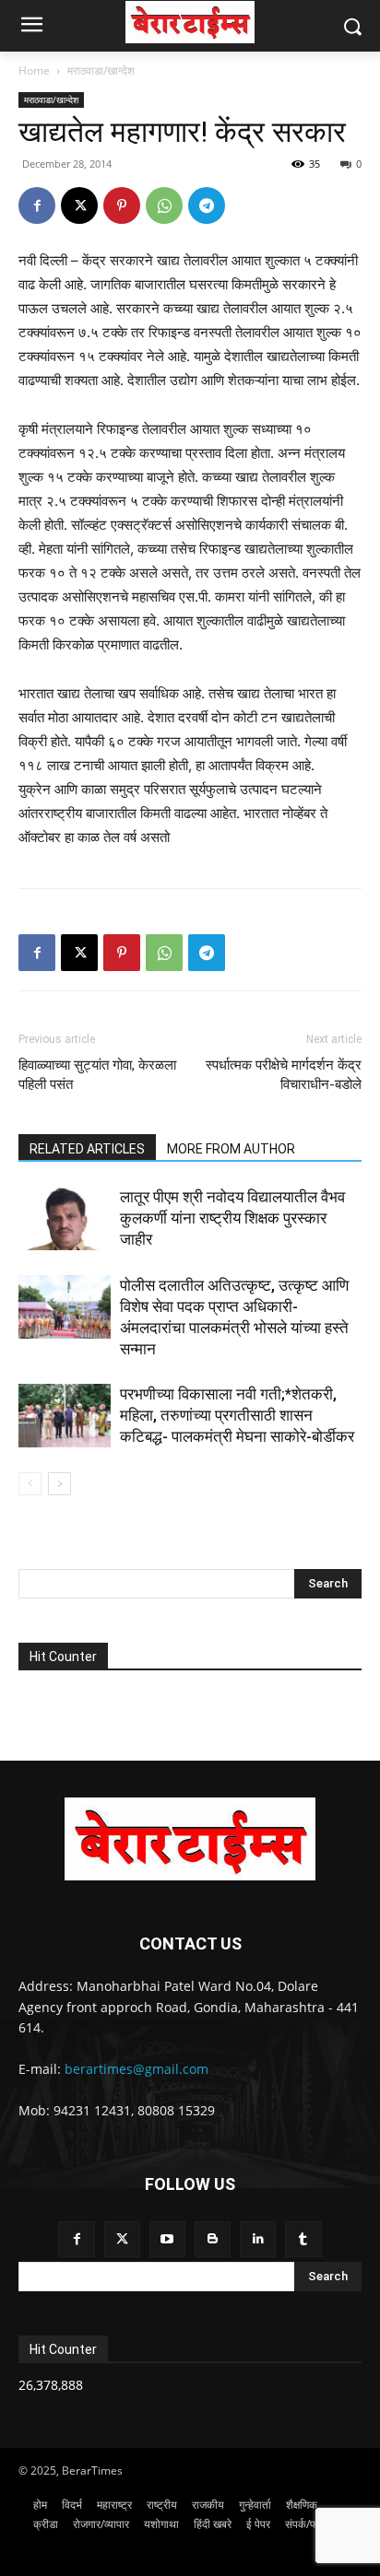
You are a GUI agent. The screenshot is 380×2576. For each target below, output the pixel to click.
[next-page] (59, 1484)
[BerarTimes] (190, 22)
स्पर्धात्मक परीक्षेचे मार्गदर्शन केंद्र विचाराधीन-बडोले (284, 1075)
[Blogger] (213, 2239)
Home (34, 70)
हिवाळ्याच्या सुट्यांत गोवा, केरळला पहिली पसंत (97, 1075)
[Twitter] (122, 2239)
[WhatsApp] (164, 205)
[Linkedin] (258, 2239)
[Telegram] (207, 205)
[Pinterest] (122, 205)
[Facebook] (37, 205)
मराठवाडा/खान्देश (101, 70)
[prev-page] (30, 1484)
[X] (79, 205)
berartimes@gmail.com (137, 2069)
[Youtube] (167, 2239)
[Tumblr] (303, 2239)
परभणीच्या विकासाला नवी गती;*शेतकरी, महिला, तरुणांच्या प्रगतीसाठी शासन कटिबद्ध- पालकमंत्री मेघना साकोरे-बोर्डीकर (237, 1415)
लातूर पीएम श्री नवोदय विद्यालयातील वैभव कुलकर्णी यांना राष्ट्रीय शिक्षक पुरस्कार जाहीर (232, 1218)
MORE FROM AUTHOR (231, 1149)
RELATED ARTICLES (87, 1149)
